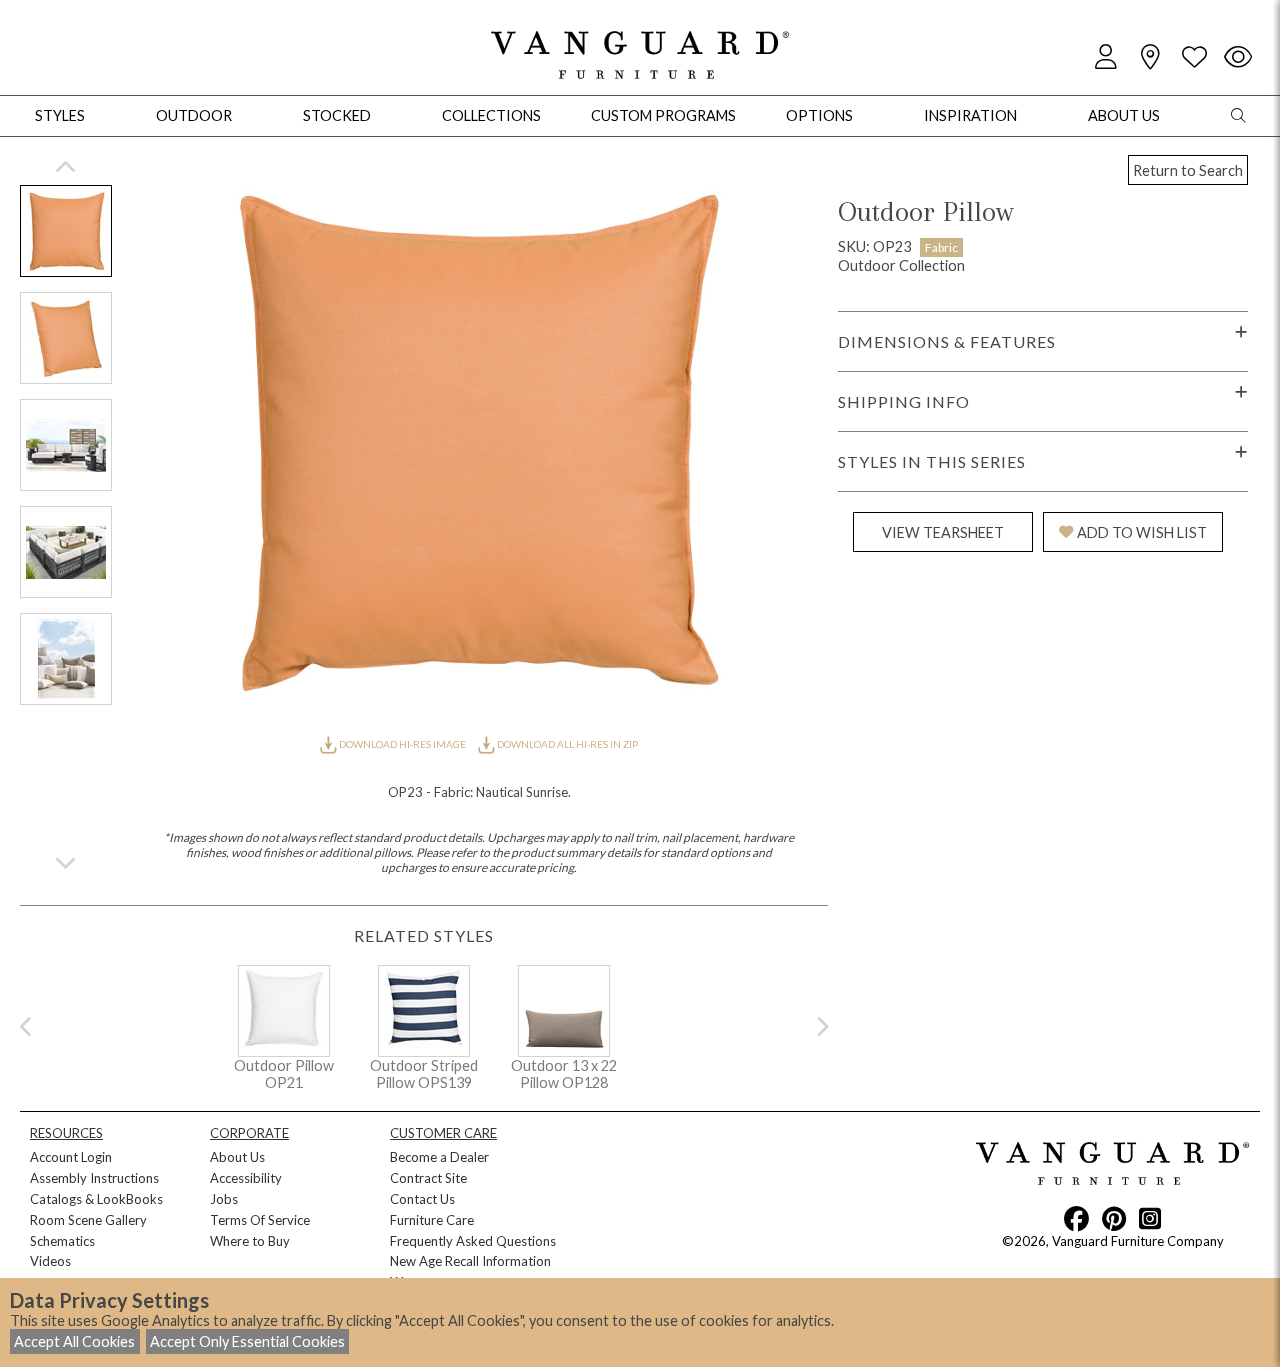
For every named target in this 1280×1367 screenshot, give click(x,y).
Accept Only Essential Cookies (247, 1341)
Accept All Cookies (74, 1341)
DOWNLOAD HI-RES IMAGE (402, 744)
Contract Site (428, 1178)
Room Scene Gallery (88, 1220)
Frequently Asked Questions (473, 1241)
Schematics (62, 1241)
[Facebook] (1076, 1218)
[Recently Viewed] (1238, 57)
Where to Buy (250, 1241)
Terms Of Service (260, 1220)
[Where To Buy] (1150, 57)
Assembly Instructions (94, 1178)
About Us (237, 1157)
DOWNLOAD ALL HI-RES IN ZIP (566, 744)
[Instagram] (1150, 1218)
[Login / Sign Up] (1106, 57)
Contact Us (422, 1199)
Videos (50, 1261)
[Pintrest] (1114, 1218)
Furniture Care (432, 1220)
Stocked (337, 115)
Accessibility (246, 1178)
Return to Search (1188, 170)
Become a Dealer (439, 1157)
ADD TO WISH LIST (1142, 532)
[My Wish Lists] (1194, 57)
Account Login (71, 1157)
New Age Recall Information (470, 1261)
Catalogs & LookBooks (96, 1199)
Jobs (224, 1199)
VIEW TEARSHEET (943, 532)
